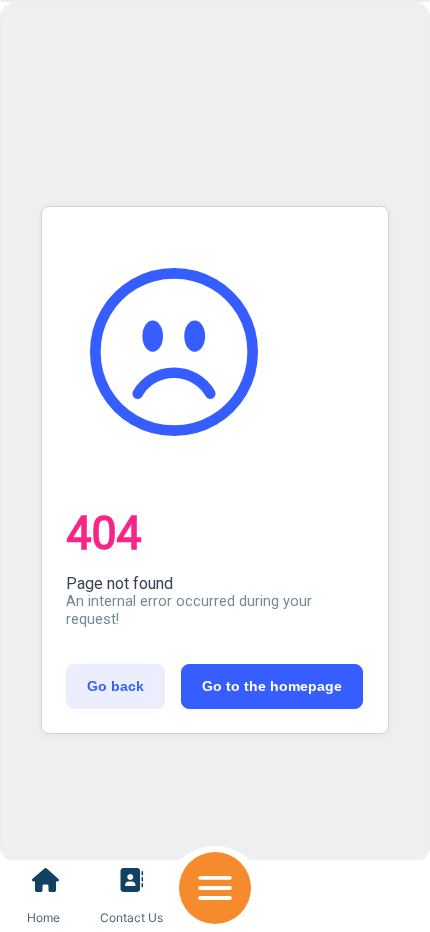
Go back (115, 686)
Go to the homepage (272, 686)
